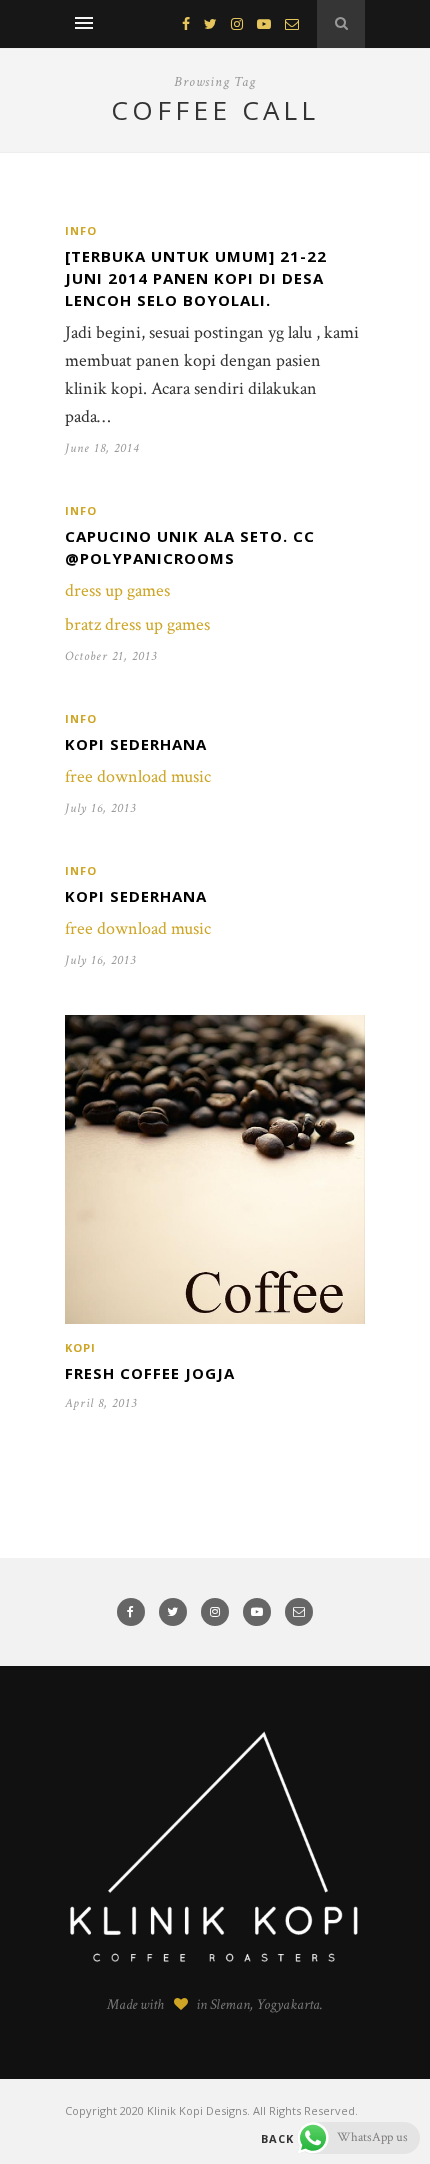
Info (81, 230)
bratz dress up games (137, 624)
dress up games (117, 590)
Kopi (80, 1347)
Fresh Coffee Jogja (150, 1373)
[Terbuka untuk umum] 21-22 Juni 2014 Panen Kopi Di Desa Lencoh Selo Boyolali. (196, 278)
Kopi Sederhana (136, 744)
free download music (138, 776)
